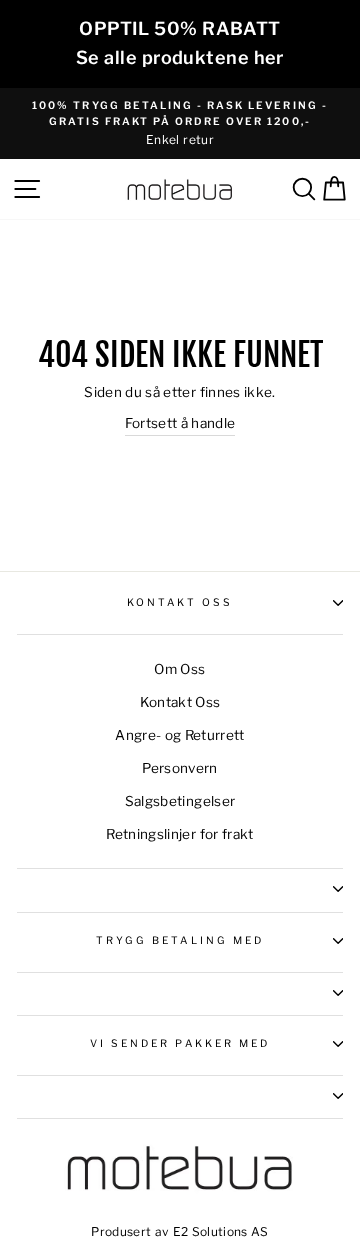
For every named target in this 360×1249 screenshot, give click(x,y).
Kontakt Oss (180, 602)
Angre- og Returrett (179, 735)
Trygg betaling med (180, 940)
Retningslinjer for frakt (179, 834)
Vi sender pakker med (180, 1043)
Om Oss (179, 669)
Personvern (179, 768)
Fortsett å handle (180, 423)
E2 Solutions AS (221, 1231)
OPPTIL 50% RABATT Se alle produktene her (180, 43)
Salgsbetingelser (180, 801)
